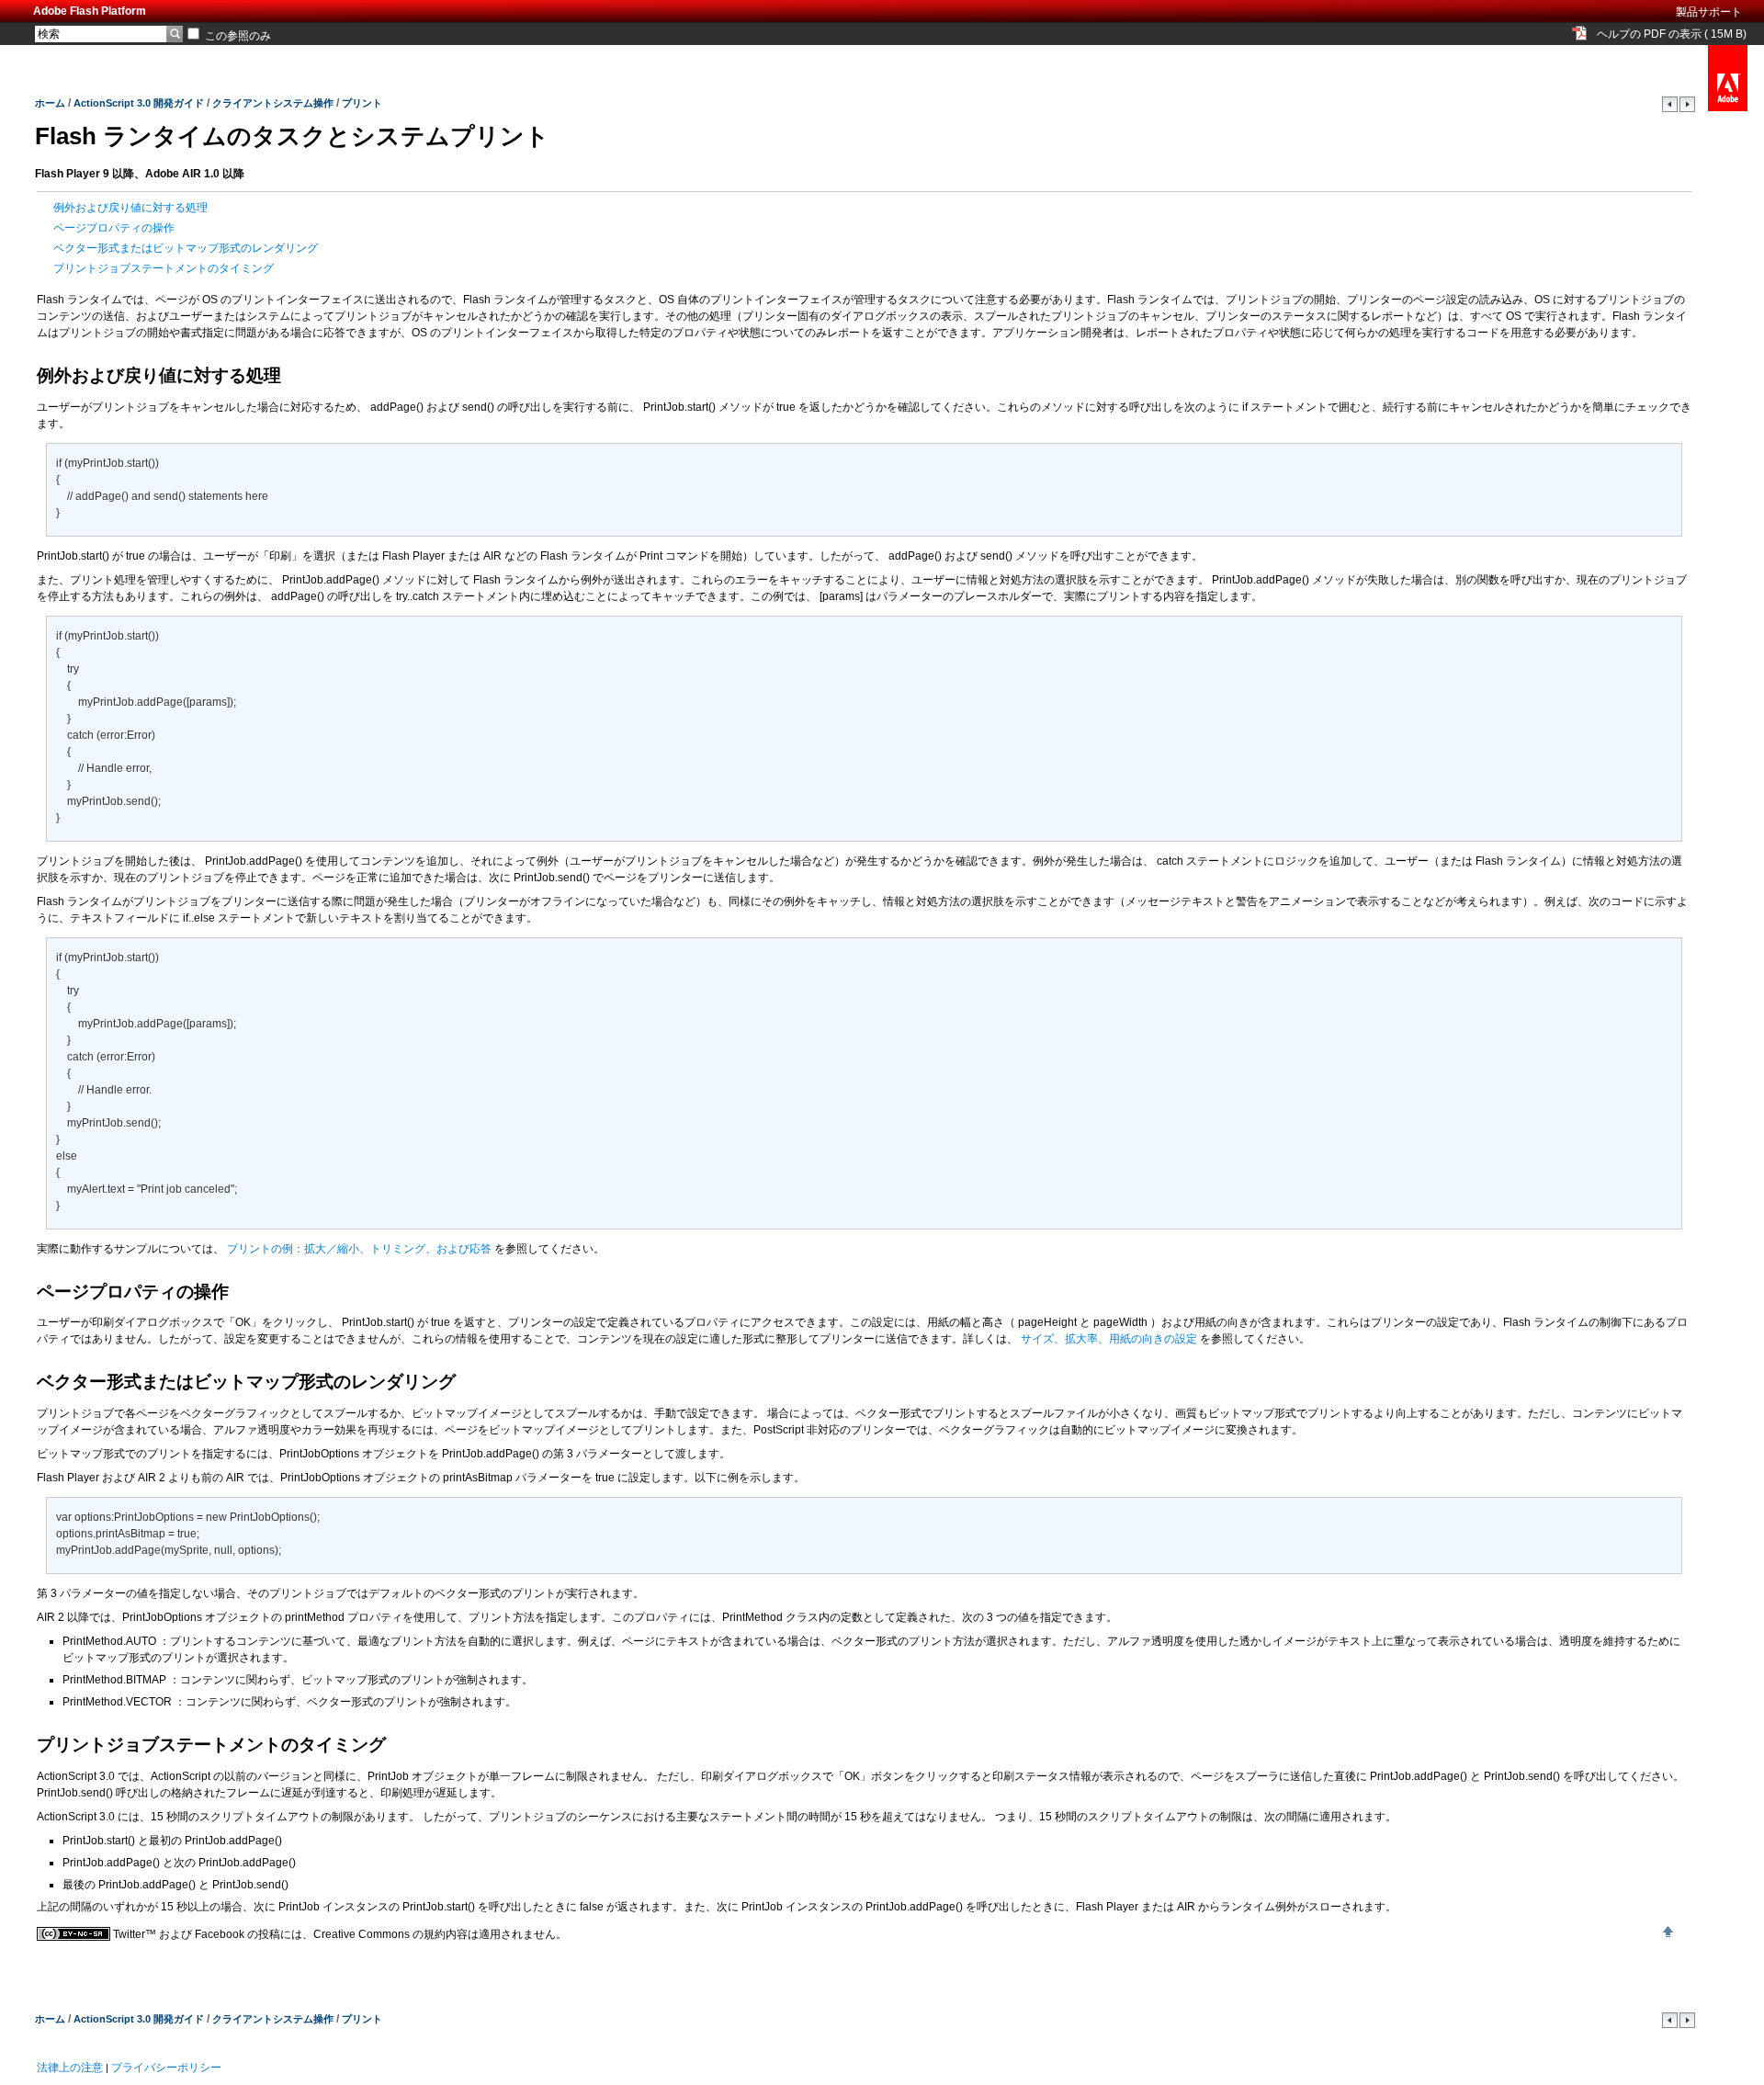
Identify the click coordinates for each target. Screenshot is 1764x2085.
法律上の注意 (70, 2068)
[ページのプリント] (1671, 108)
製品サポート (1709, 12)
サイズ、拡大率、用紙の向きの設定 (1110, 1339)
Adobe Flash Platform (90, 11)
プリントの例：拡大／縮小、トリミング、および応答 (361, 1249)
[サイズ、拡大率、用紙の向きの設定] (1687, 108)
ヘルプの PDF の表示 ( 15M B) (1672, 34)
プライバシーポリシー (166, 2068)
